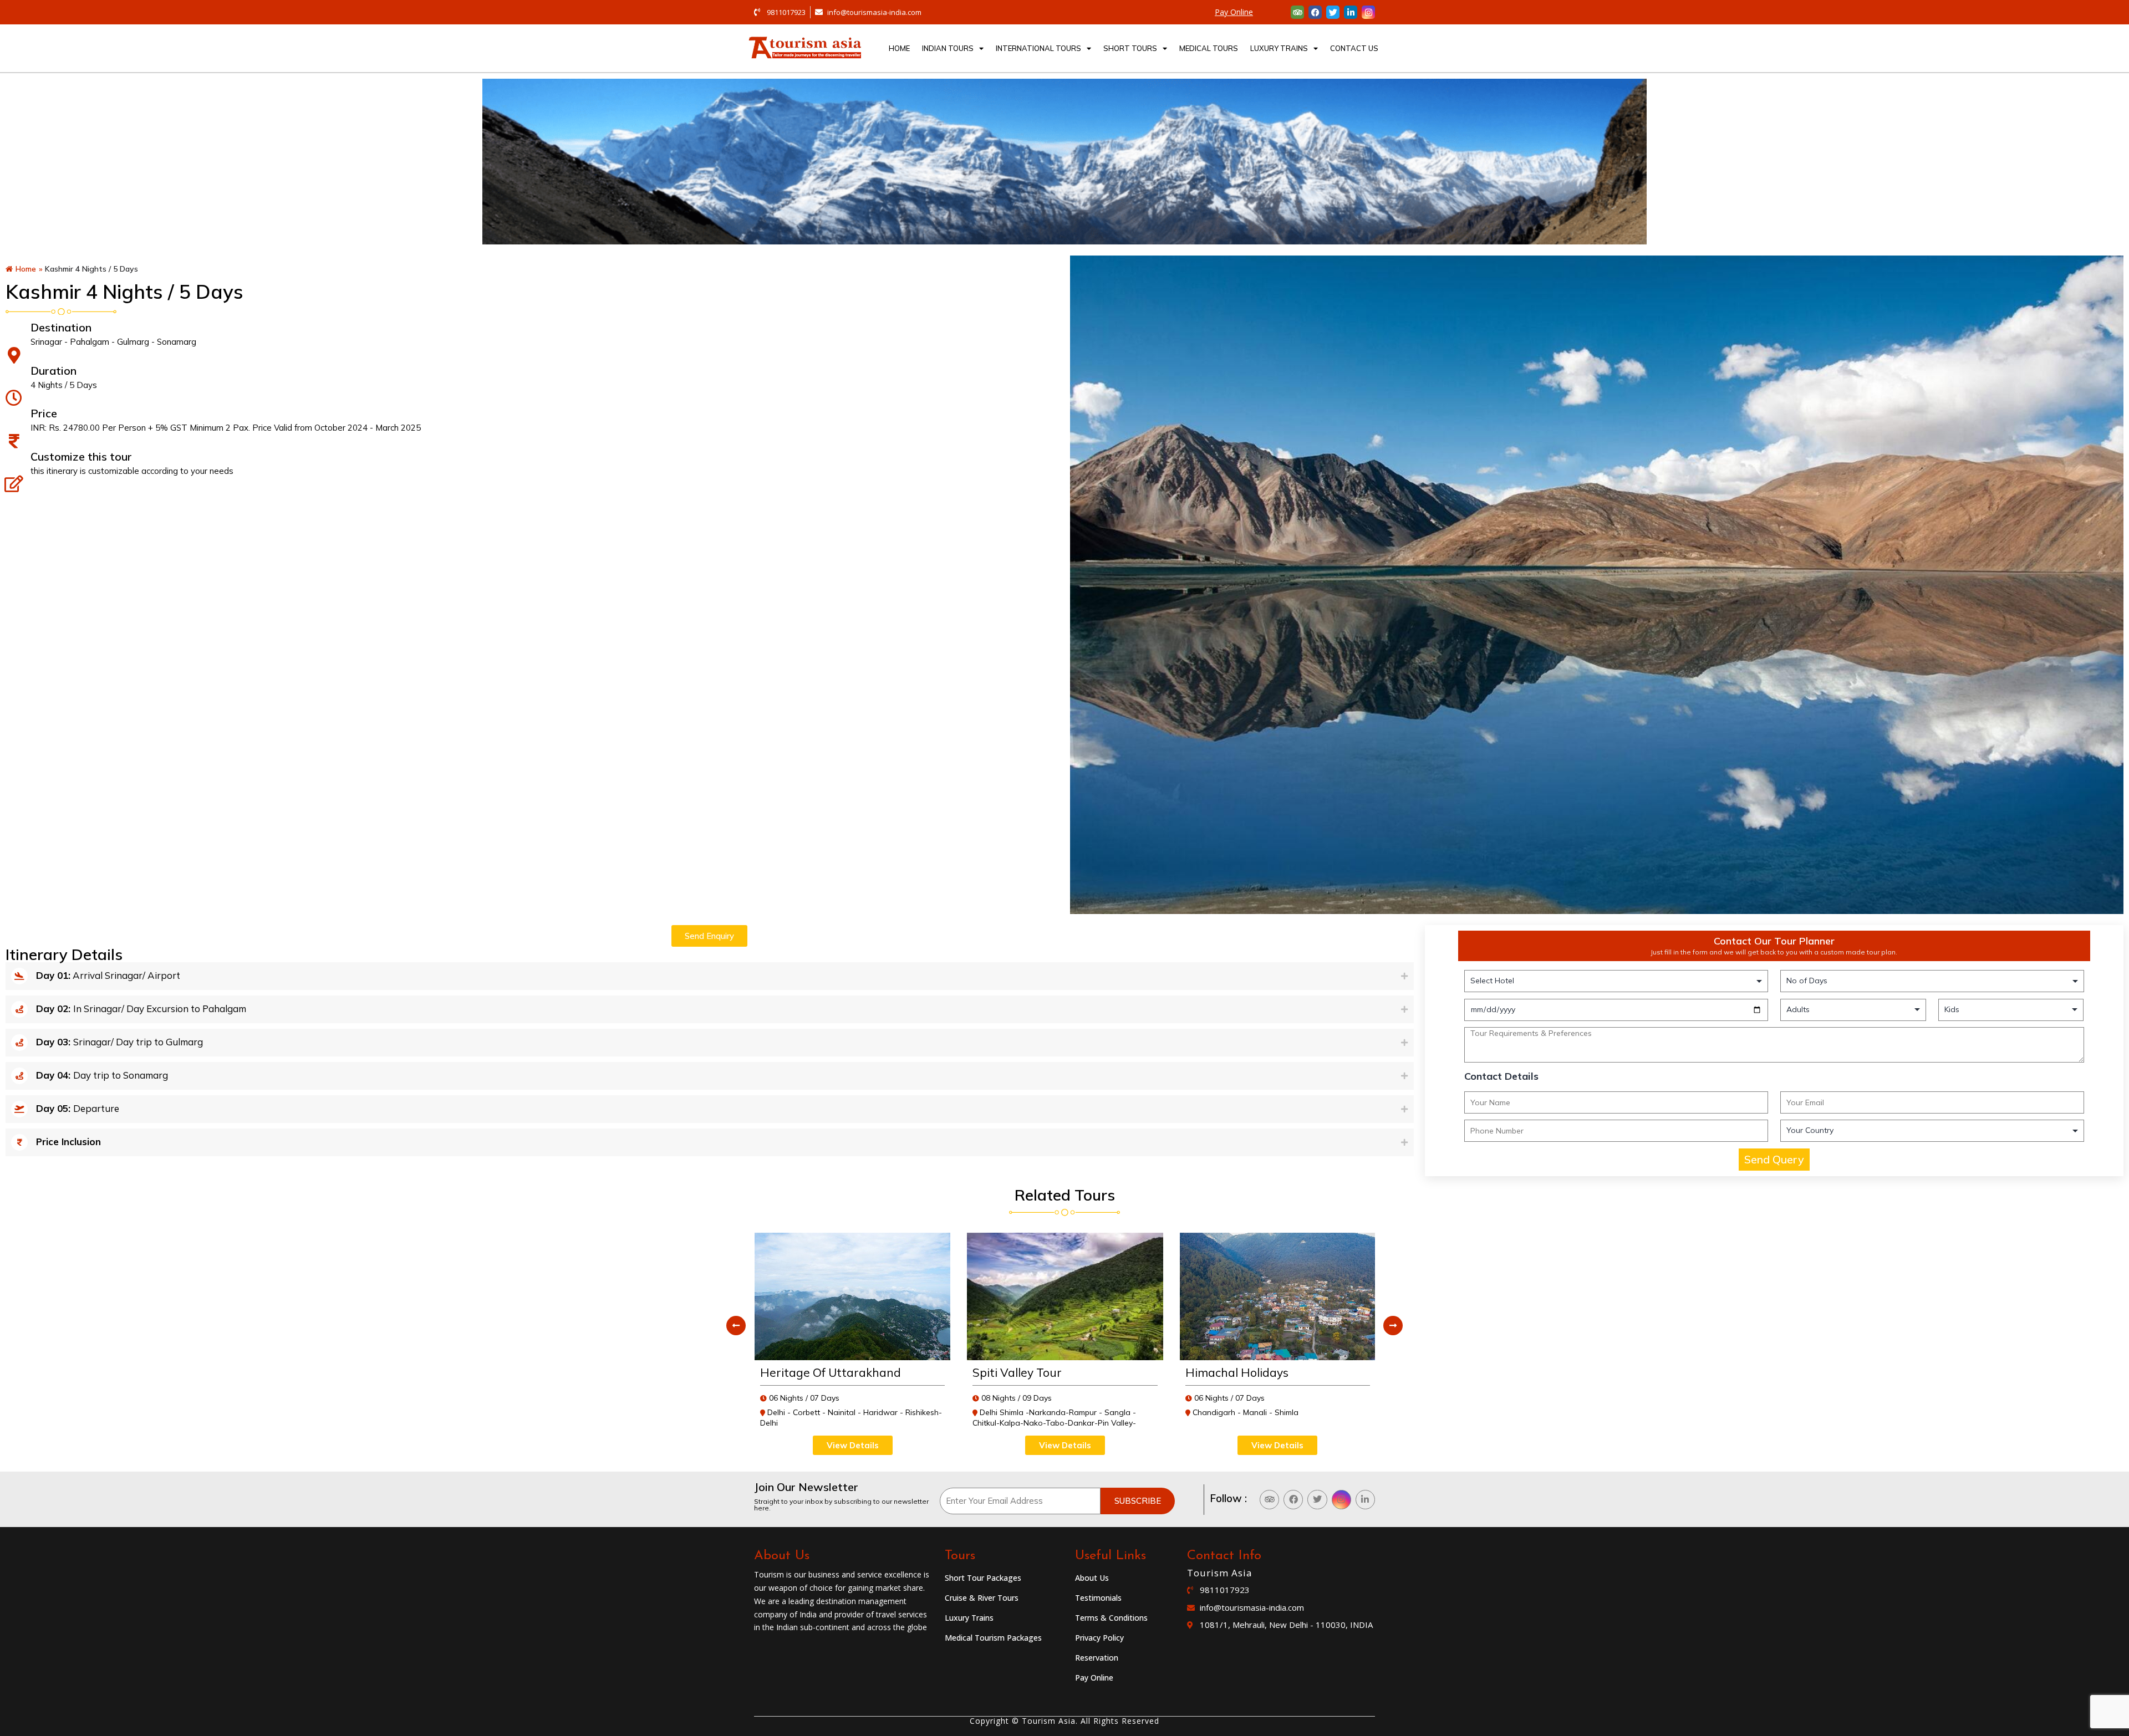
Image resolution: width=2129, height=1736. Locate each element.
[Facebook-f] (1315, 12)
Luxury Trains (1279, 48)
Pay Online (1234, 12)
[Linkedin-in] (1351, 12)
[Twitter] (1333, 12)
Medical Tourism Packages (993, 1638)
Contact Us (1354, 48)
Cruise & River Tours (982, 1598)
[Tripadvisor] (1297, 12)
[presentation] (736, 1326)
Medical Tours (1209, 48)
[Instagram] (1368, 12)
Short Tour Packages (983, 1578)
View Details (852, 1445)
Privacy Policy (1099, 1638)
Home (899, 48)
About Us (1092, 1578)
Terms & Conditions (1111, 1618)
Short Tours (1130, 48)
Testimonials (1098, 1598)
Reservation (1097, 1658)
